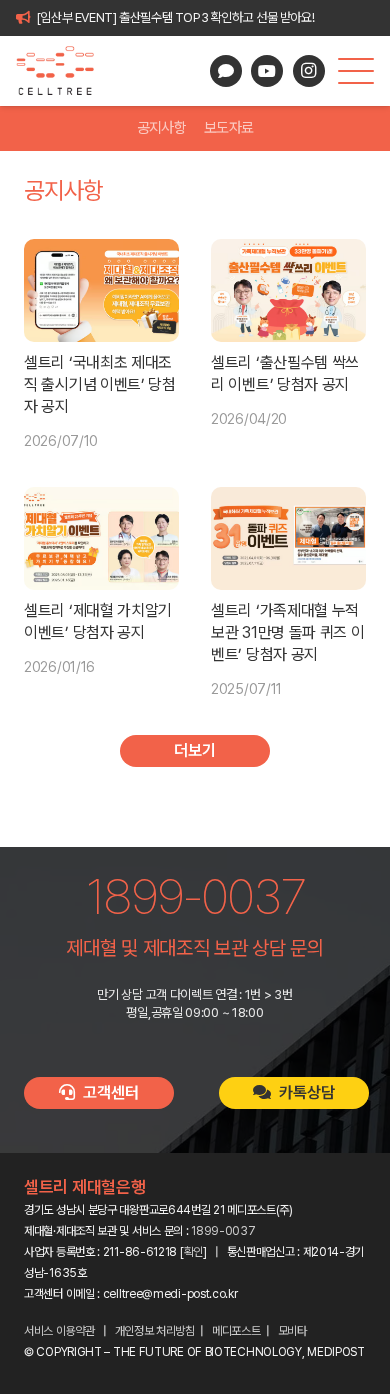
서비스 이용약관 (59, 1331)
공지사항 (161, 128)
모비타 (292, 1331)
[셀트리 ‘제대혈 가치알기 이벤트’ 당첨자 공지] (101, 538)
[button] (356, 71)
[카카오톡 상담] (226, 71)
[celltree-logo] (63, 71)
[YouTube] (267, 71)
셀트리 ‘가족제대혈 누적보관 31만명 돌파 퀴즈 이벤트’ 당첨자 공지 (288, 632)
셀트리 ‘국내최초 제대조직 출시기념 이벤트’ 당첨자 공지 (100, 384)
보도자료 (228, 128)
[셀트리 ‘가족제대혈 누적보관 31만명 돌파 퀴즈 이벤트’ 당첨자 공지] (288, 538)
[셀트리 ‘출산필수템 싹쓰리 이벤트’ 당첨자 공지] (288, 290)
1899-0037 (223, 1231)
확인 (193, 1252)
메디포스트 (236, 1331)
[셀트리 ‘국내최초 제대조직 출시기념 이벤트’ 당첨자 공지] (101, 290)
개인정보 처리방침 (155, 1331)
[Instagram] (309, 71)
